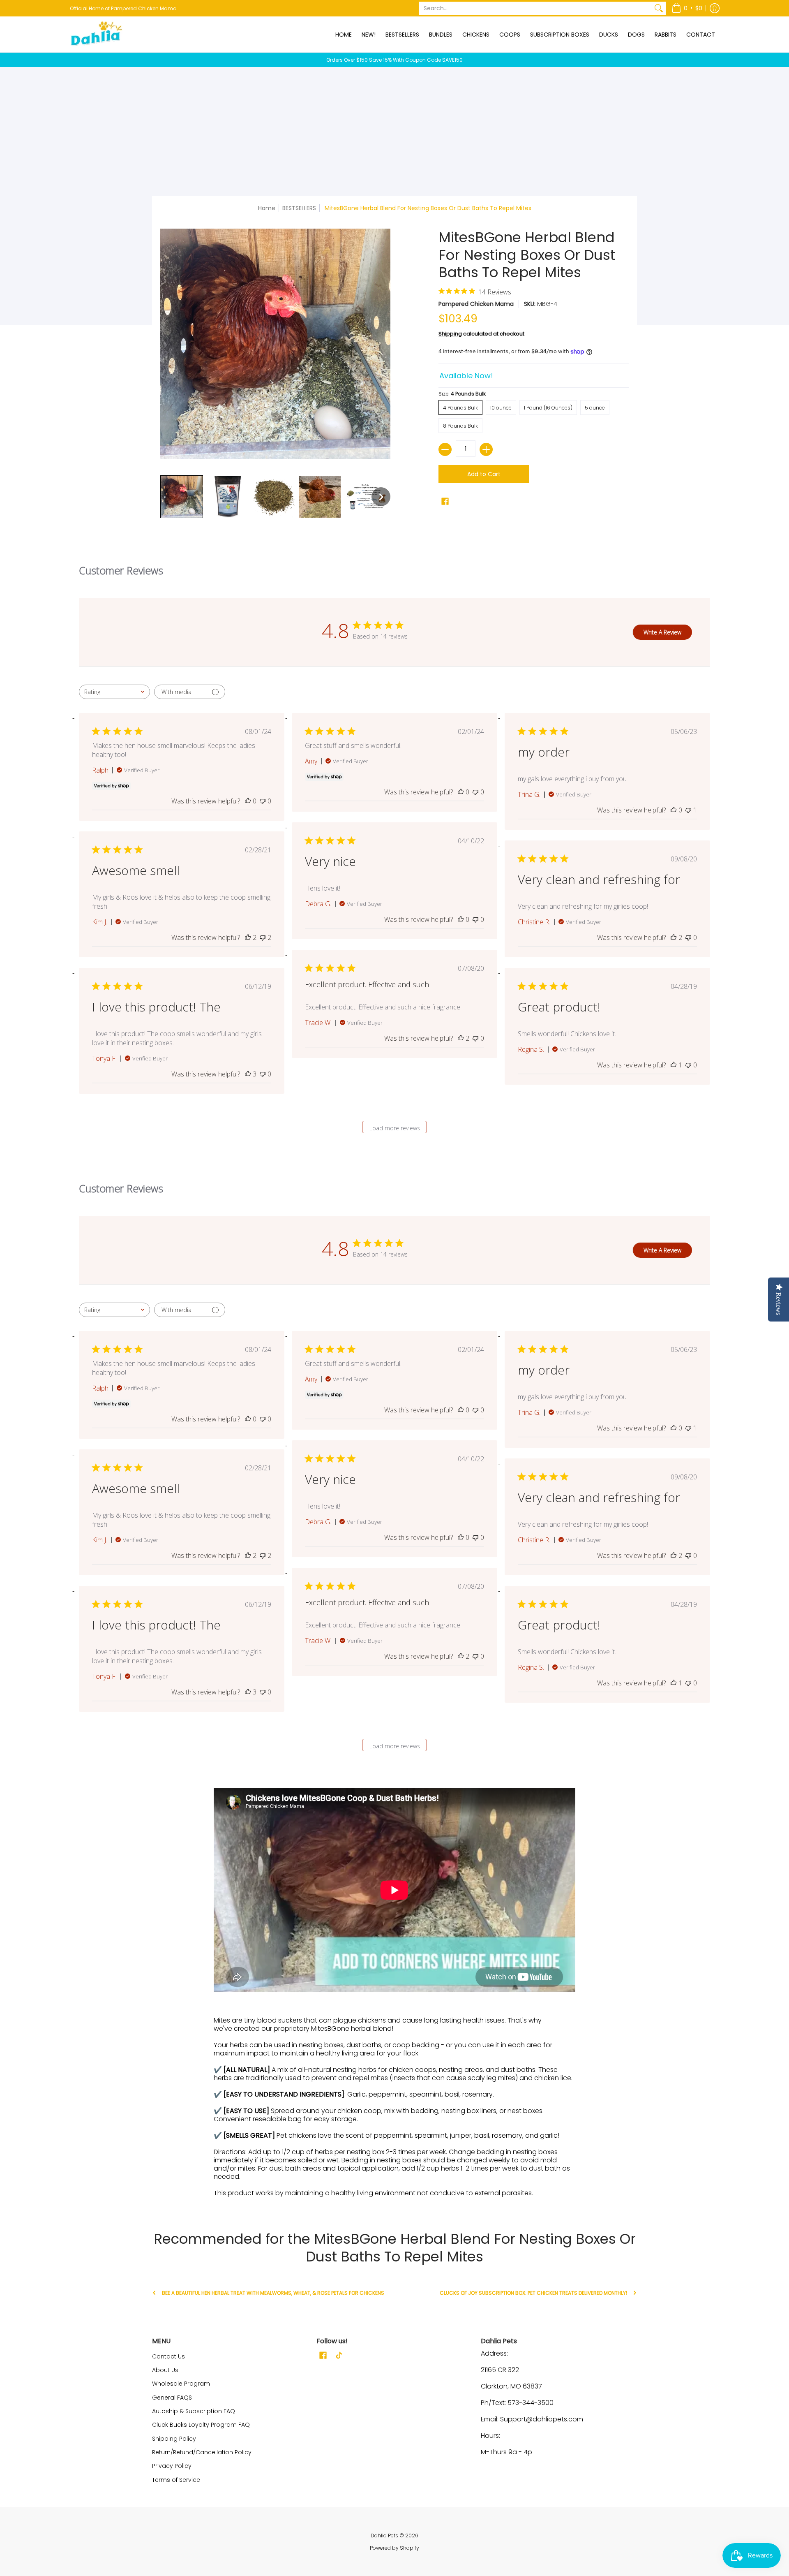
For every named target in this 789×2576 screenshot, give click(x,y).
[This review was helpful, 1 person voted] (674, 1065)
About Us (165, 2370)
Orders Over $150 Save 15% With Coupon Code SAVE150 (394, 60)
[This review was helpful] (248, 937)
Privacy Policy (172, 2466)
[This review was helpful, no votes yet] (248, 801)
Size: (462, 394)
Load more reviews (395, 1128)
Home (267, 208)
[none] (182, 497)
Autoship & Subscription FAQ (194, 2411)
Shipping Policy (174, 2439)
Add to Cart (484, 474)
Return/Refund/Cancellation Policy (202, 2452)
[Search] (659, 8)
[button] (687, 8)
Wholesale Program (181, 2384)
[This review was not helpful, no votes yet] (263, 801)
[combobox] (114, 692)
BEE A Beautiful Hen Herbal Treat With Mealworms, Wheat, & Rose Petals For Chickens (273, 2293)
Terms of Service (176, 2480)
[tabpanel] (394, 1993)
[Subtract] (445, 449)
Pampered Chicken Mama (476, 304)
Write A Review (662, 632)
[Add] (486, 449)
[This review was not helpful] (263, 937)
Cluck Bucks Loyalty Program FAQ (201, 2425)
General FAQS (172, 2398)
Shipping (450, 334)
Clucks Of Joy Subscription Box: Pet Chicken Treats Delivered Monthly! (533, 2293)
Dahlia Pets (384, 2535)
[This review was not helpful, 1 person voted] (688, 810)
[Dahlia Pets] (97, 34)
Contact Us (168, 2356)
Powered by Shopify (394, 2548)
